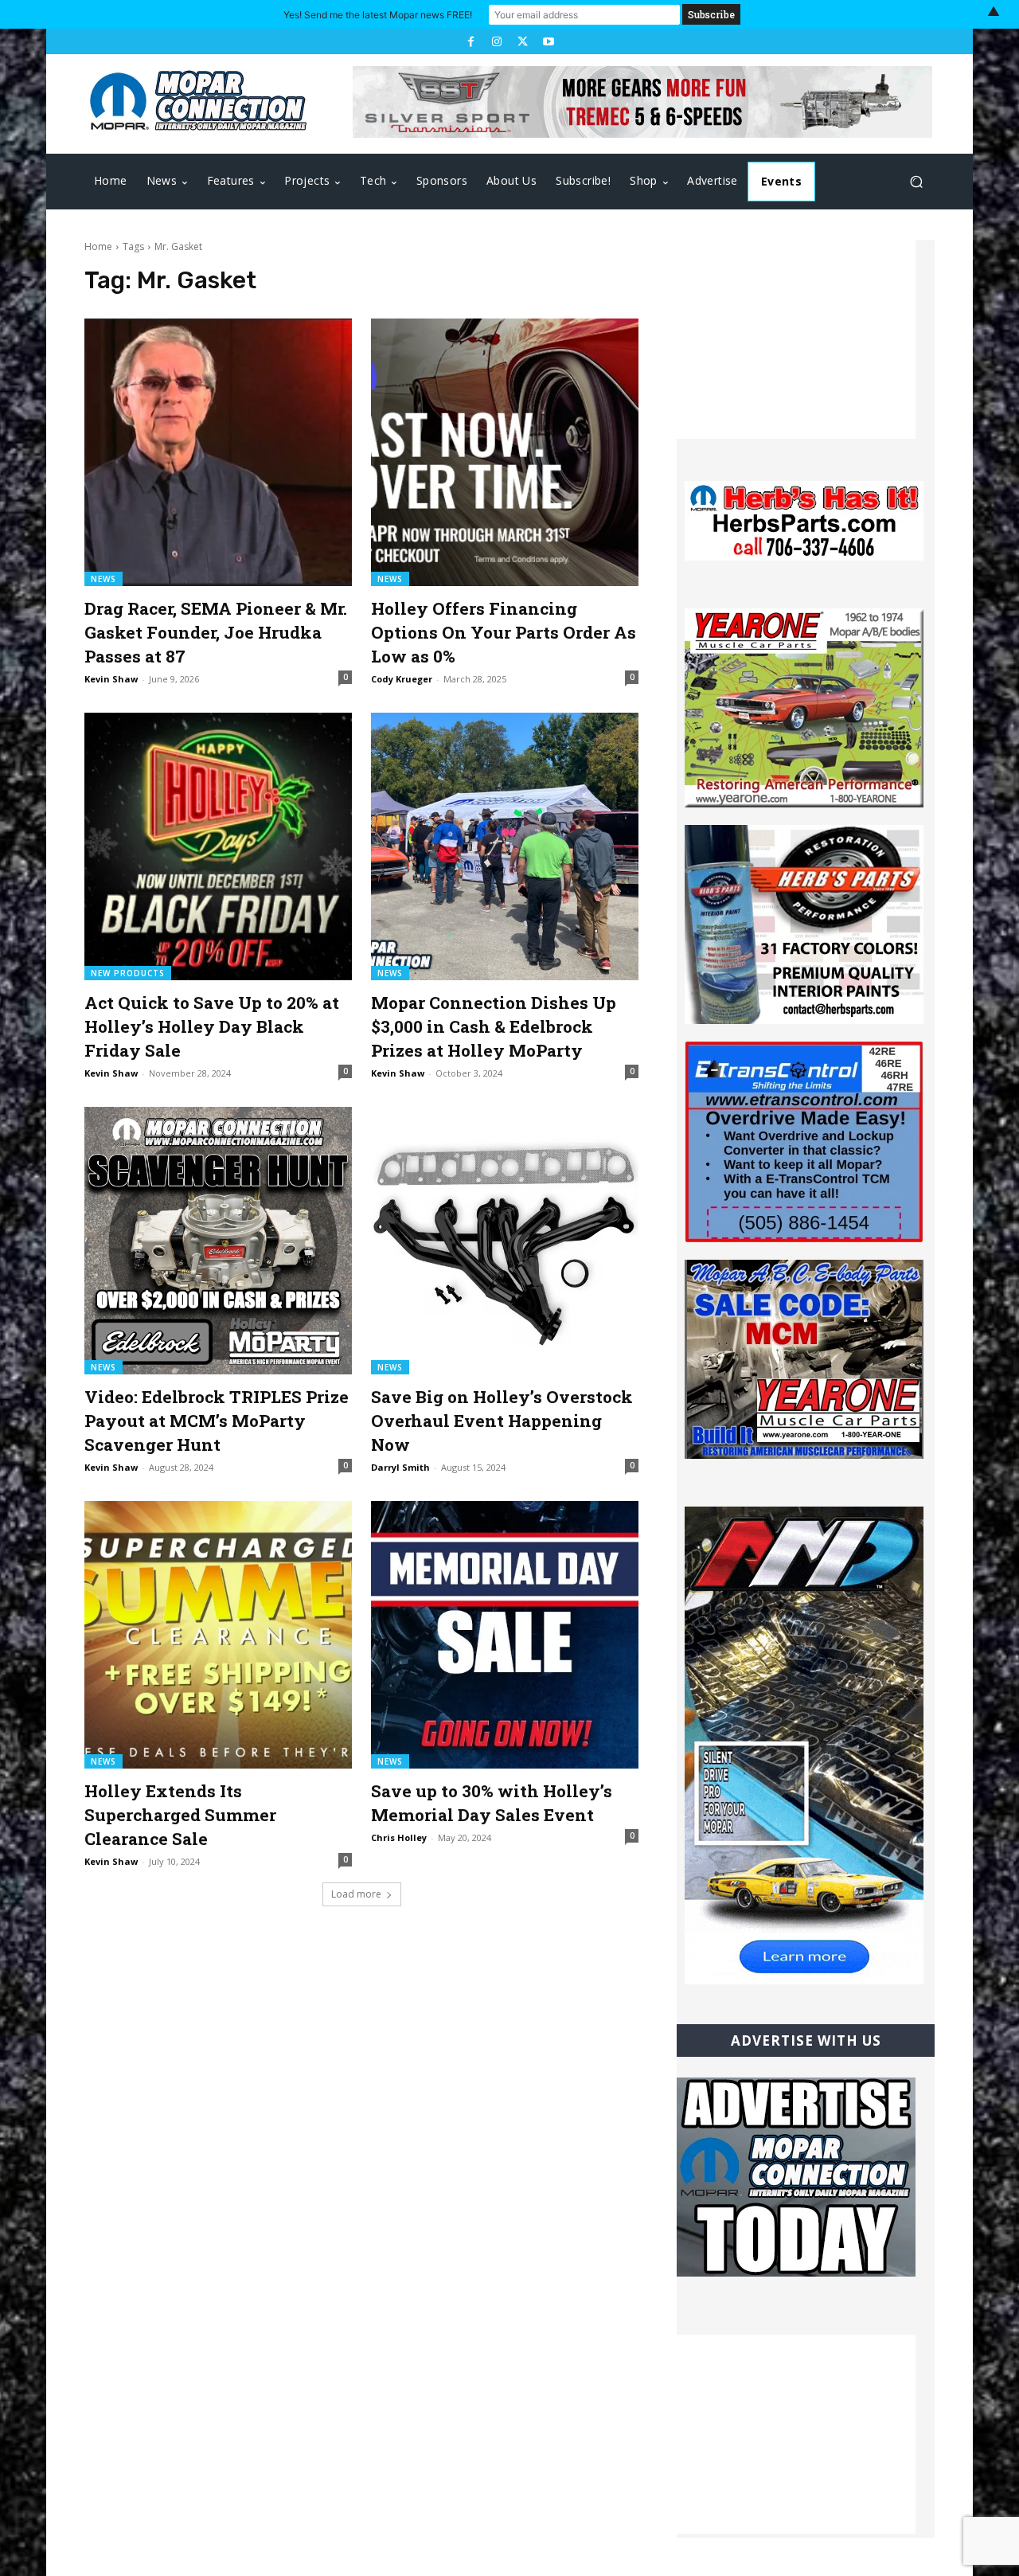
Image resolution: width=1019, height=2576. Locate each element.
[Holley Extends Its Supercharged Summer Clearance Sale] (218, 1635)
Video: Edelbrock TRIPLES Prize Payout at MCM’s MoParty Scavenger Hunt (217, 1421)
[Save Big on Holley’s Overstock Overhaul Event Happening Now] (505, 1241)
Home (98, 246)
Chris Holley (399, 1837)
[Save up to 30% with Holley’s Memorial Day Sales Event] (505, 1635)
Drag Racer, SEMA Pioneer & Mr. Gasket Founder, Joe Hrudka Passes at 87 (216, 632)
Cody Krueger (402, 679)
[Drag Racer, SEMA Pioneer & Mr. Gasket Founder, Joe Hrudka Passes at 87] (218, 452)
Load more (356, 1894)
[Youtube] (548, 41)
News (103, 579)
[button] (916, 182)
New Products (128, 973)
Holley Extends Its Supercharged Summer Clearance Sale (180, 1815)
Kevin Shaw (111, 679)
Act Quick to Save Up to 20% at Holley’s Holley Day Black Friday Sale (212, 1026)
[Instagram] (497, 41)
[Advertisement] (796, 339)
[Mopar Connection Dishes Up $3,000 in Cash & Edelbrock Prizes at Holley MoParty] (505, 846)
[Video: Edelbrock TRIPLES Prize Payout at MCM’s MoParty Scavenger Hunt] (218, 1241)
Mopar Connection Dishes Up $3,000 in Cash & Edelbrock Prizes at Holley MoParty (494, 1026)
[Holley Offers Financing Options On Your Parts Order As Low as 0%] (505, 452)
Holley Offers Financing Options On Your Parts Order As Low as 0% (504, 632)
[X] (522, 41)
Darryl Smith (400, 1467)
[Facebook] (470, 41)
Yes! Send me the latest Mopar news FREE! (378, 15)
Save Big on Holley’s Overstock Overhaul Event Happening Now (502, 1421)
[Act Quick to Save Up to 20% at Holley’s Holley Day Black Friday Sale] (218, 846)
